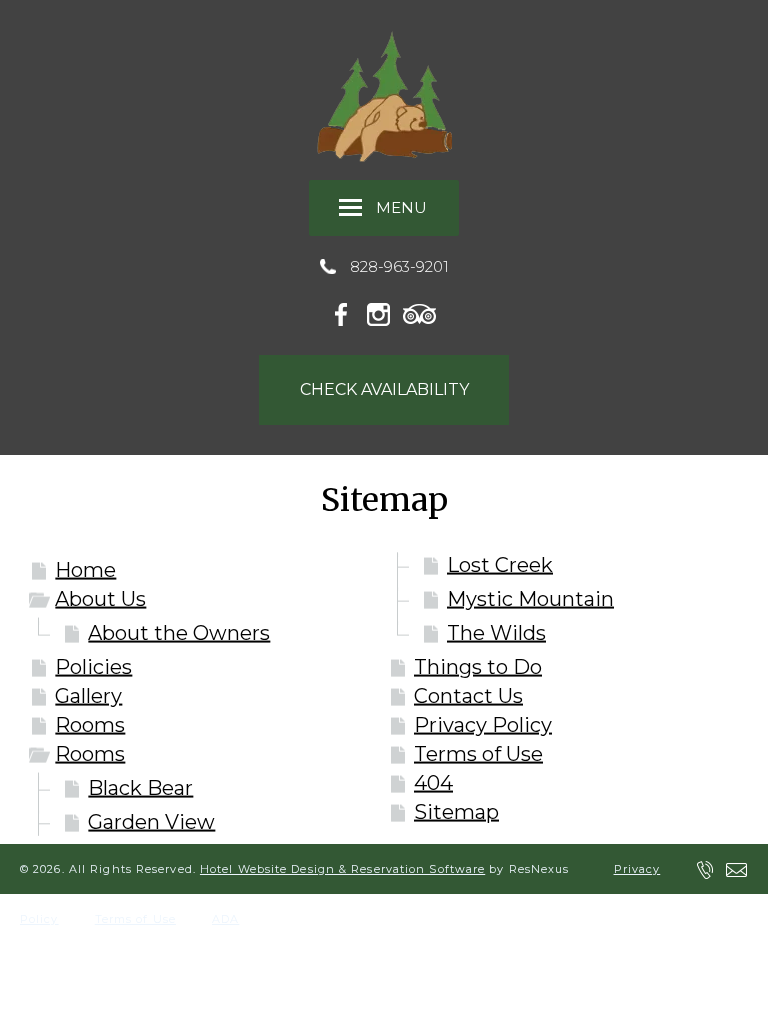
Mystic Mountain (530, 599)
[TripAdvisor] (420, 311)
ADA (225, 919)
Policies (93, 667)
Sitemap (456, 812)
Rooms (90, 725)
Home (85, 570)
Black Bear (140, 788)
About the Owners (179, 633)
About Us (100, 599)
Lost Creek (500, 565)
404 (433, 783)
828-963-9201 (399, 266)
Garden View (151, 822)
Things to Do (478, 667)
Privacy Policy (483, 725)
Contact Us (468, 696)
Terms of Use (478, 754)
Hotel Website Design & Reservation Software (342, 869)
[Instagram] (383, 311)
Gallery (88, 696)
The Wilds (496, 633)
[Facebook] (347, 311)
